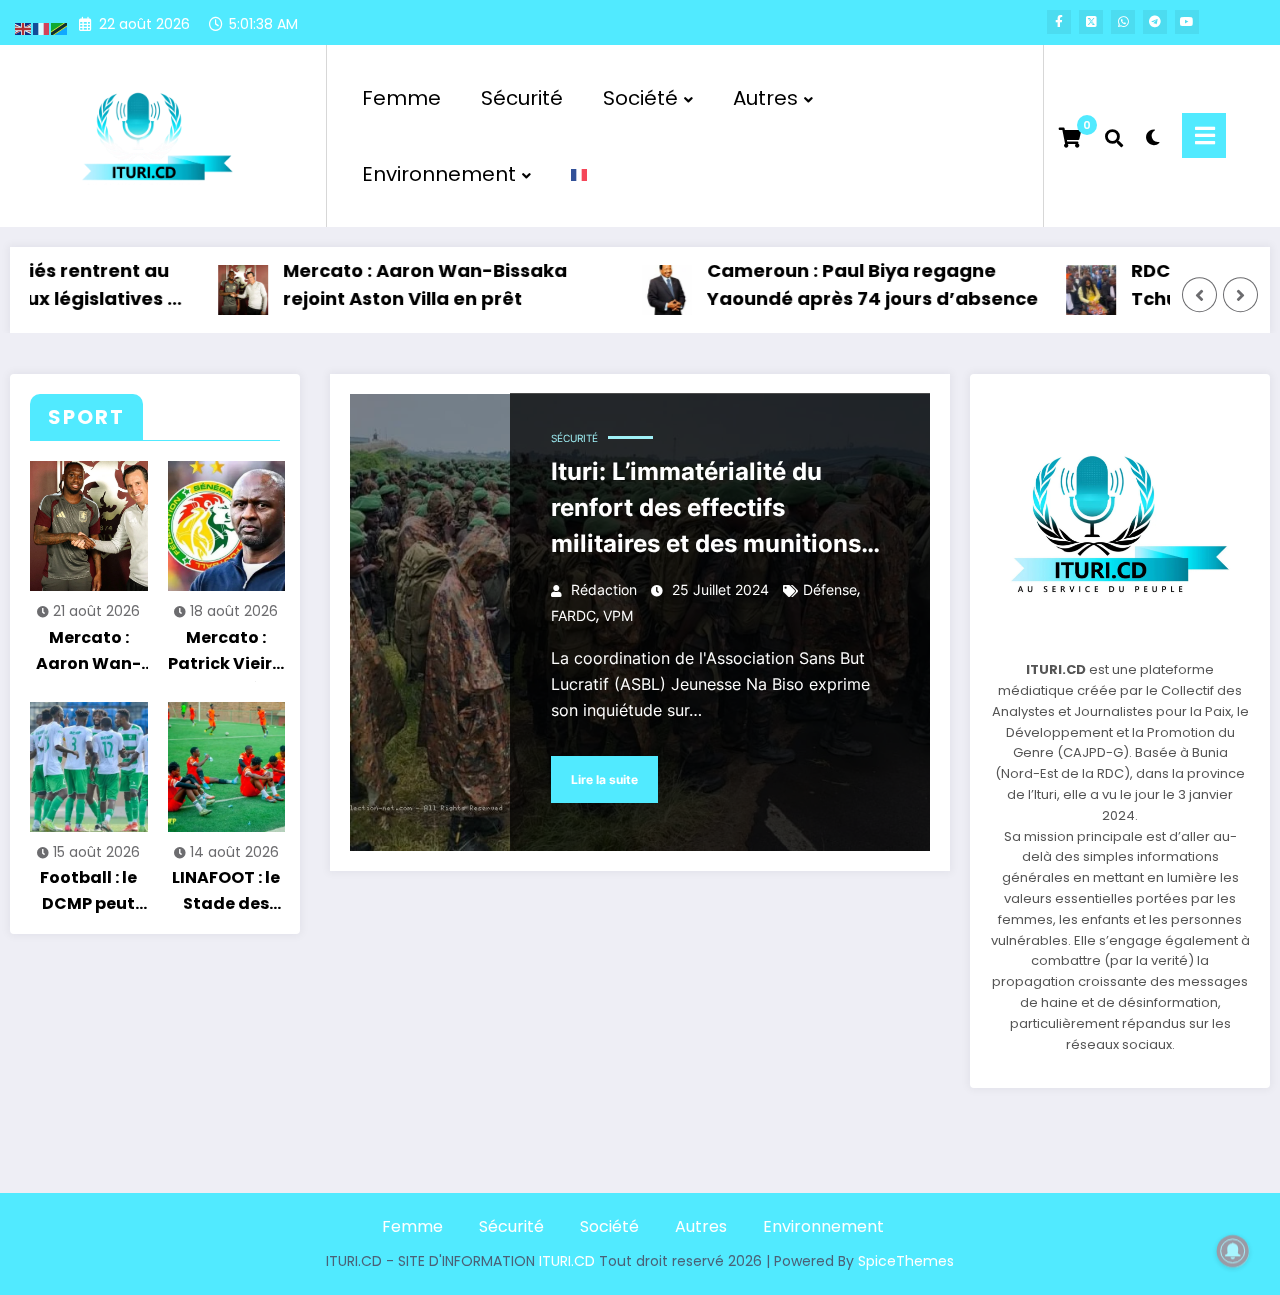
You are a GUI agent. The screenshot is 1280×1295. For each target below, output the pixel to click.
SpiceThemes (906, 1261)
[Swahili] (60, 27)
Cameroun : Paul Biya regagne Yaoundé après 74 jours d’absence (845, 285)
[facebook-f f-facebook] (1059, 22)
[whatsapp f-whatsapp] (1123, 22)
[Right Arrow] (1241, 295)
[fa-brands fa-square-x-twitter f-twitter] (1091, 22)
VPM (618, 615)
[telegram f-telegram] (1155, 22)
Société (640, 98)
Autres (765, 98)
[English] (24, 27)
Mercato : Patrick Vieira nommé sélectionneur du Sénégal (227, 654)
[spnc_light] (1153, 135)
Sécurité (522, 98)
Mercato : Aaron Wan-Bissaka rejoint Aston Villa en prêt (398, 285)
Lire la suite (604, 779)
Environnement (439, 174)
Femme (401, 98)
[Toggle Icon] (1204, 135)
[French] (580, 174)
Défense (830, 589)
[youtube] (1187, 22)
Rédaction (604, 589)
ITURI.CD (567, 1261)
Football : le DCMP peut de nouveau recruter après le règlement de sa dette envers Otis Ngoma (88, 894)
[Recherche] (1114, 136)
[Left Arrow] (1200, 295)
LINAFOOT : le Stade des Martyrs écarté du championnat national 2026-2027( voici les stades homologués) (227, 894)
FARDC (573, 615)
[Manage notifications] (1233, 1251)
